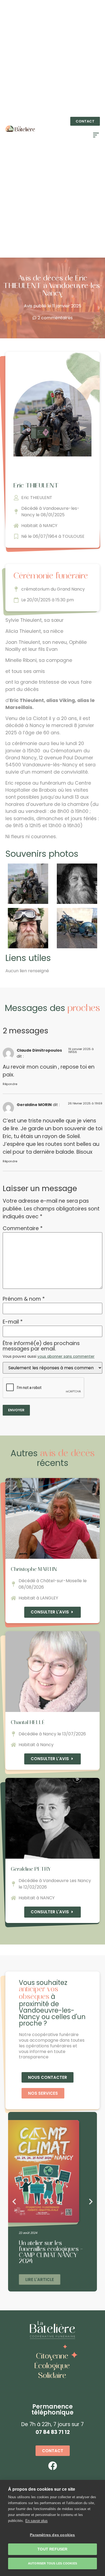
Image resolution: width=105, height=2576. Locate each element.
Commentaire (23, 1228)
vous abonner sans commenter (66, 1357)
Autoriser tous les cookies (52, 2563)
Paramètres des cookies (52, 2535)
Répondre (10, 1084)
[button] (85, 121)
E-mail (13, 1322)
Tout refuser (52, 2549)
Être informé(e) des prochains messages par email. (49, 1350)
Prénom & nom (24, 1299)
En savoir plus (36, 2521)
